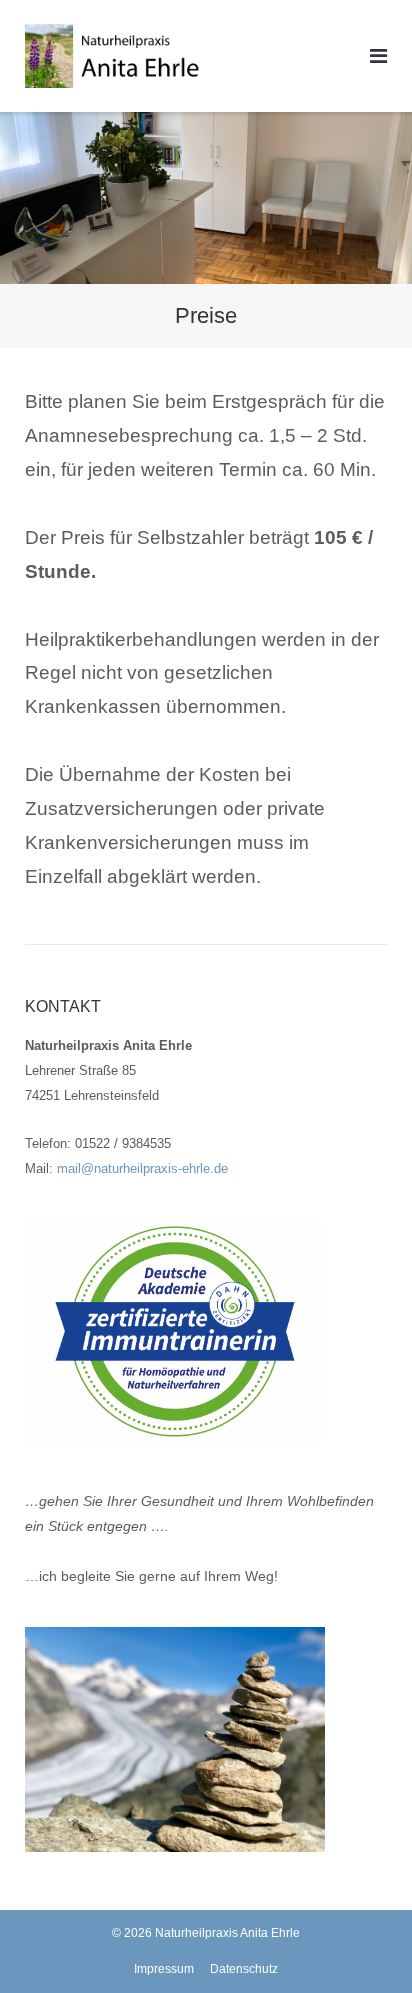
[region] (206, 198)
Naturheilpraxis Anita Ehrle (227, 1933)
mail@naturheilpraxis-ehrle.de (142, 1168)
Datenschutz (244, 1969)
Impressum (164, 1969)
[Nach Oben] (362, 1945)
